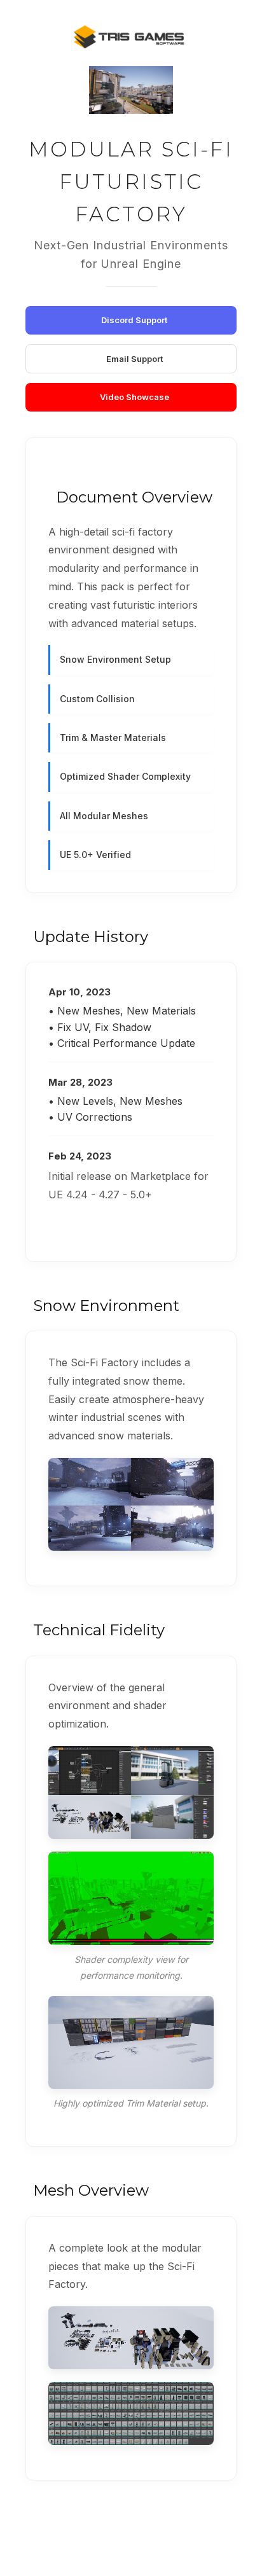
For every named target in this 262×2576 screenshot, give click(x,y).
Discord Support (134, 320)
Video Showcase (134, 397)
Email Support (134, 359)
